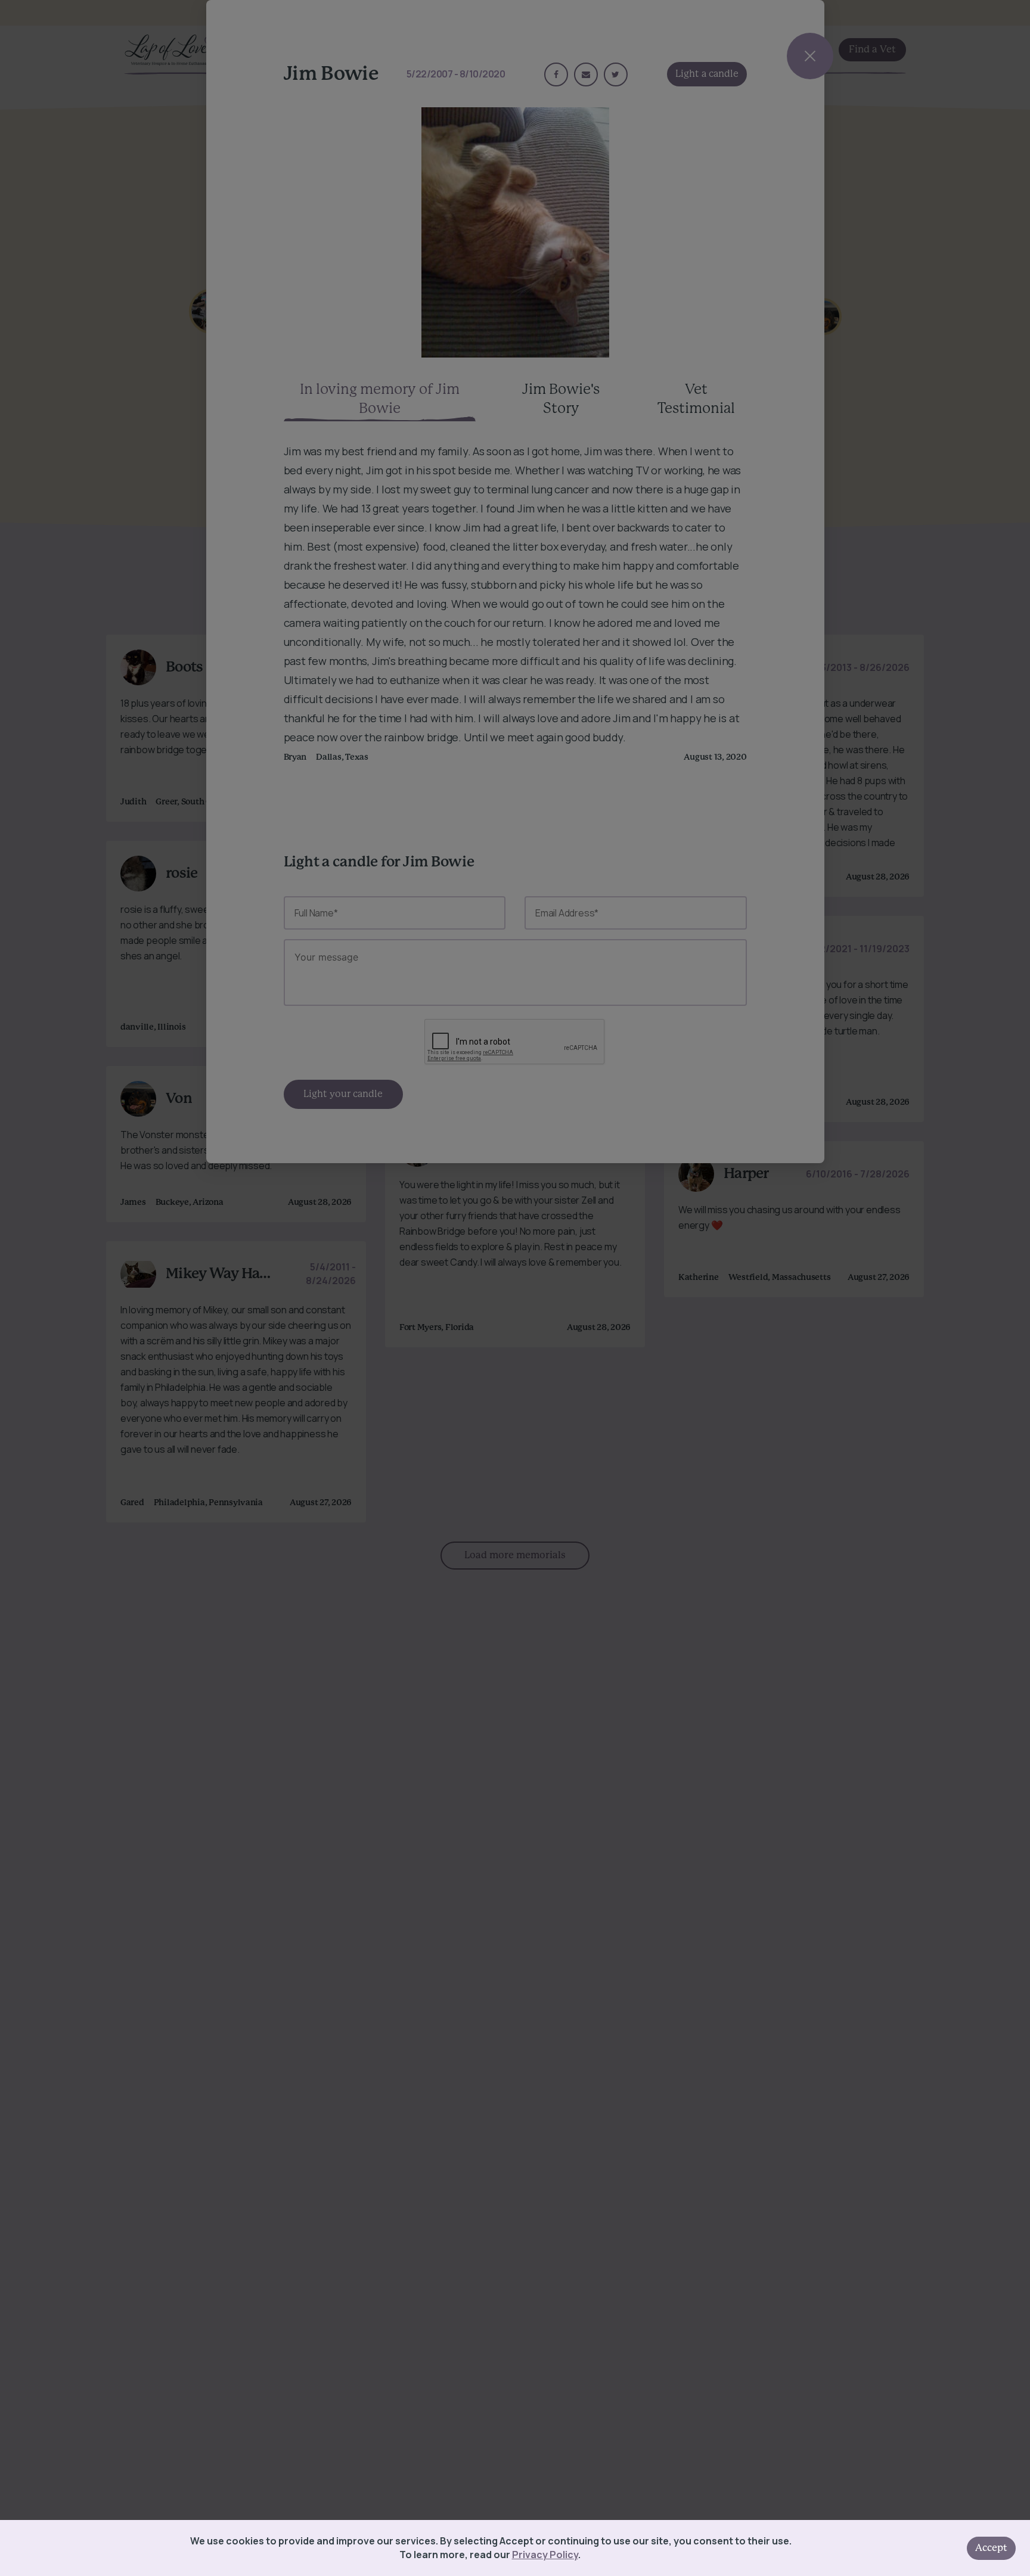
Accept (991, 2548)
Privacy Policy (545, 2555)
